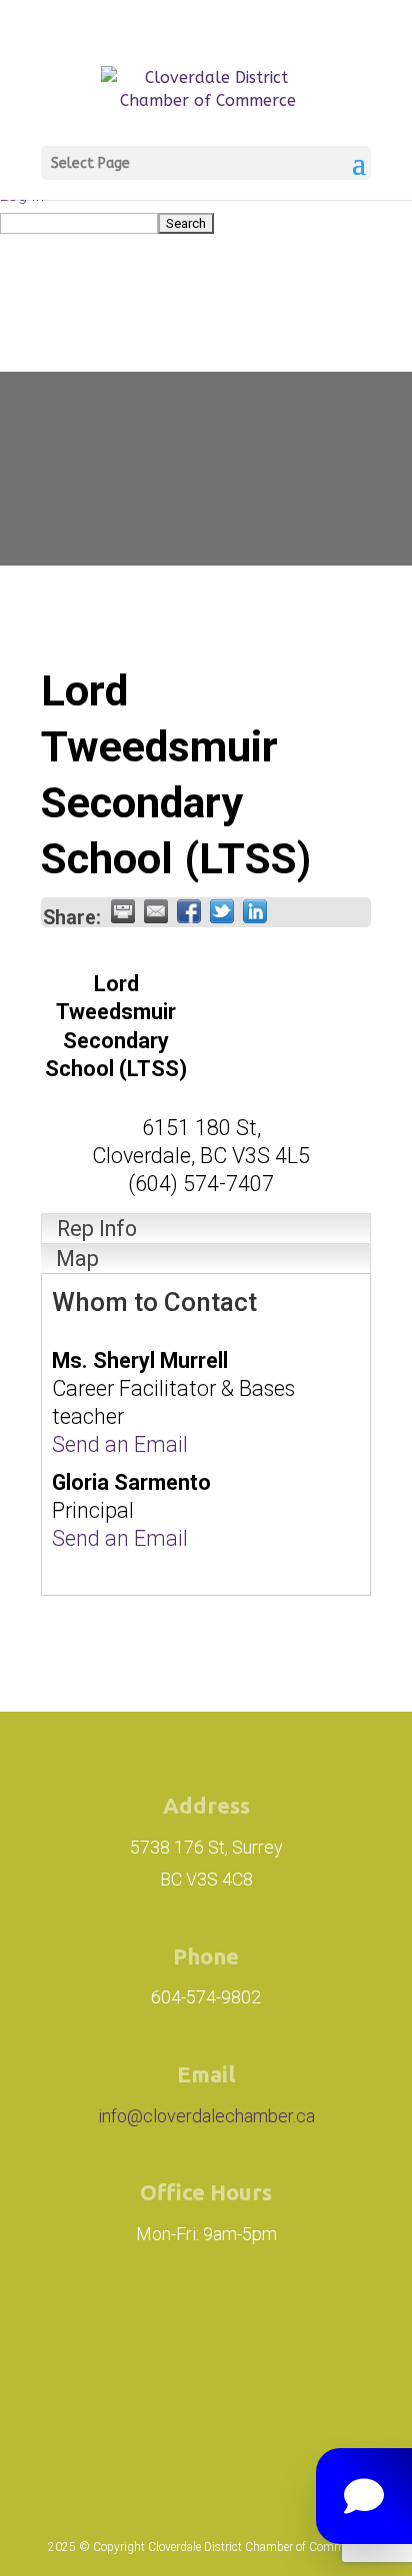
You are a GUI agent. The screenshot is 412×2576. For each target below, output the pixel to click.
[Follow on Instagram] (112, 2332)
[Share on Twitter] (222, 911)
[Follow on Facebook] (224, 2332)
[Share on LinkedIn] (255, 911)
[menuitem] (206, 222)
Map (77, 1259)
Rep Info (97, 1229)
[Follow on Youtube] (206, 2414)
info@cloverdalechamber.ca (206, 2116)
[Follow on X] (314, 2332)
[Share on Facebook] (189, 911)
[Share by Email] (156, 911)
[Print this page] (123, 911)
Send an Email (120, 1444)
